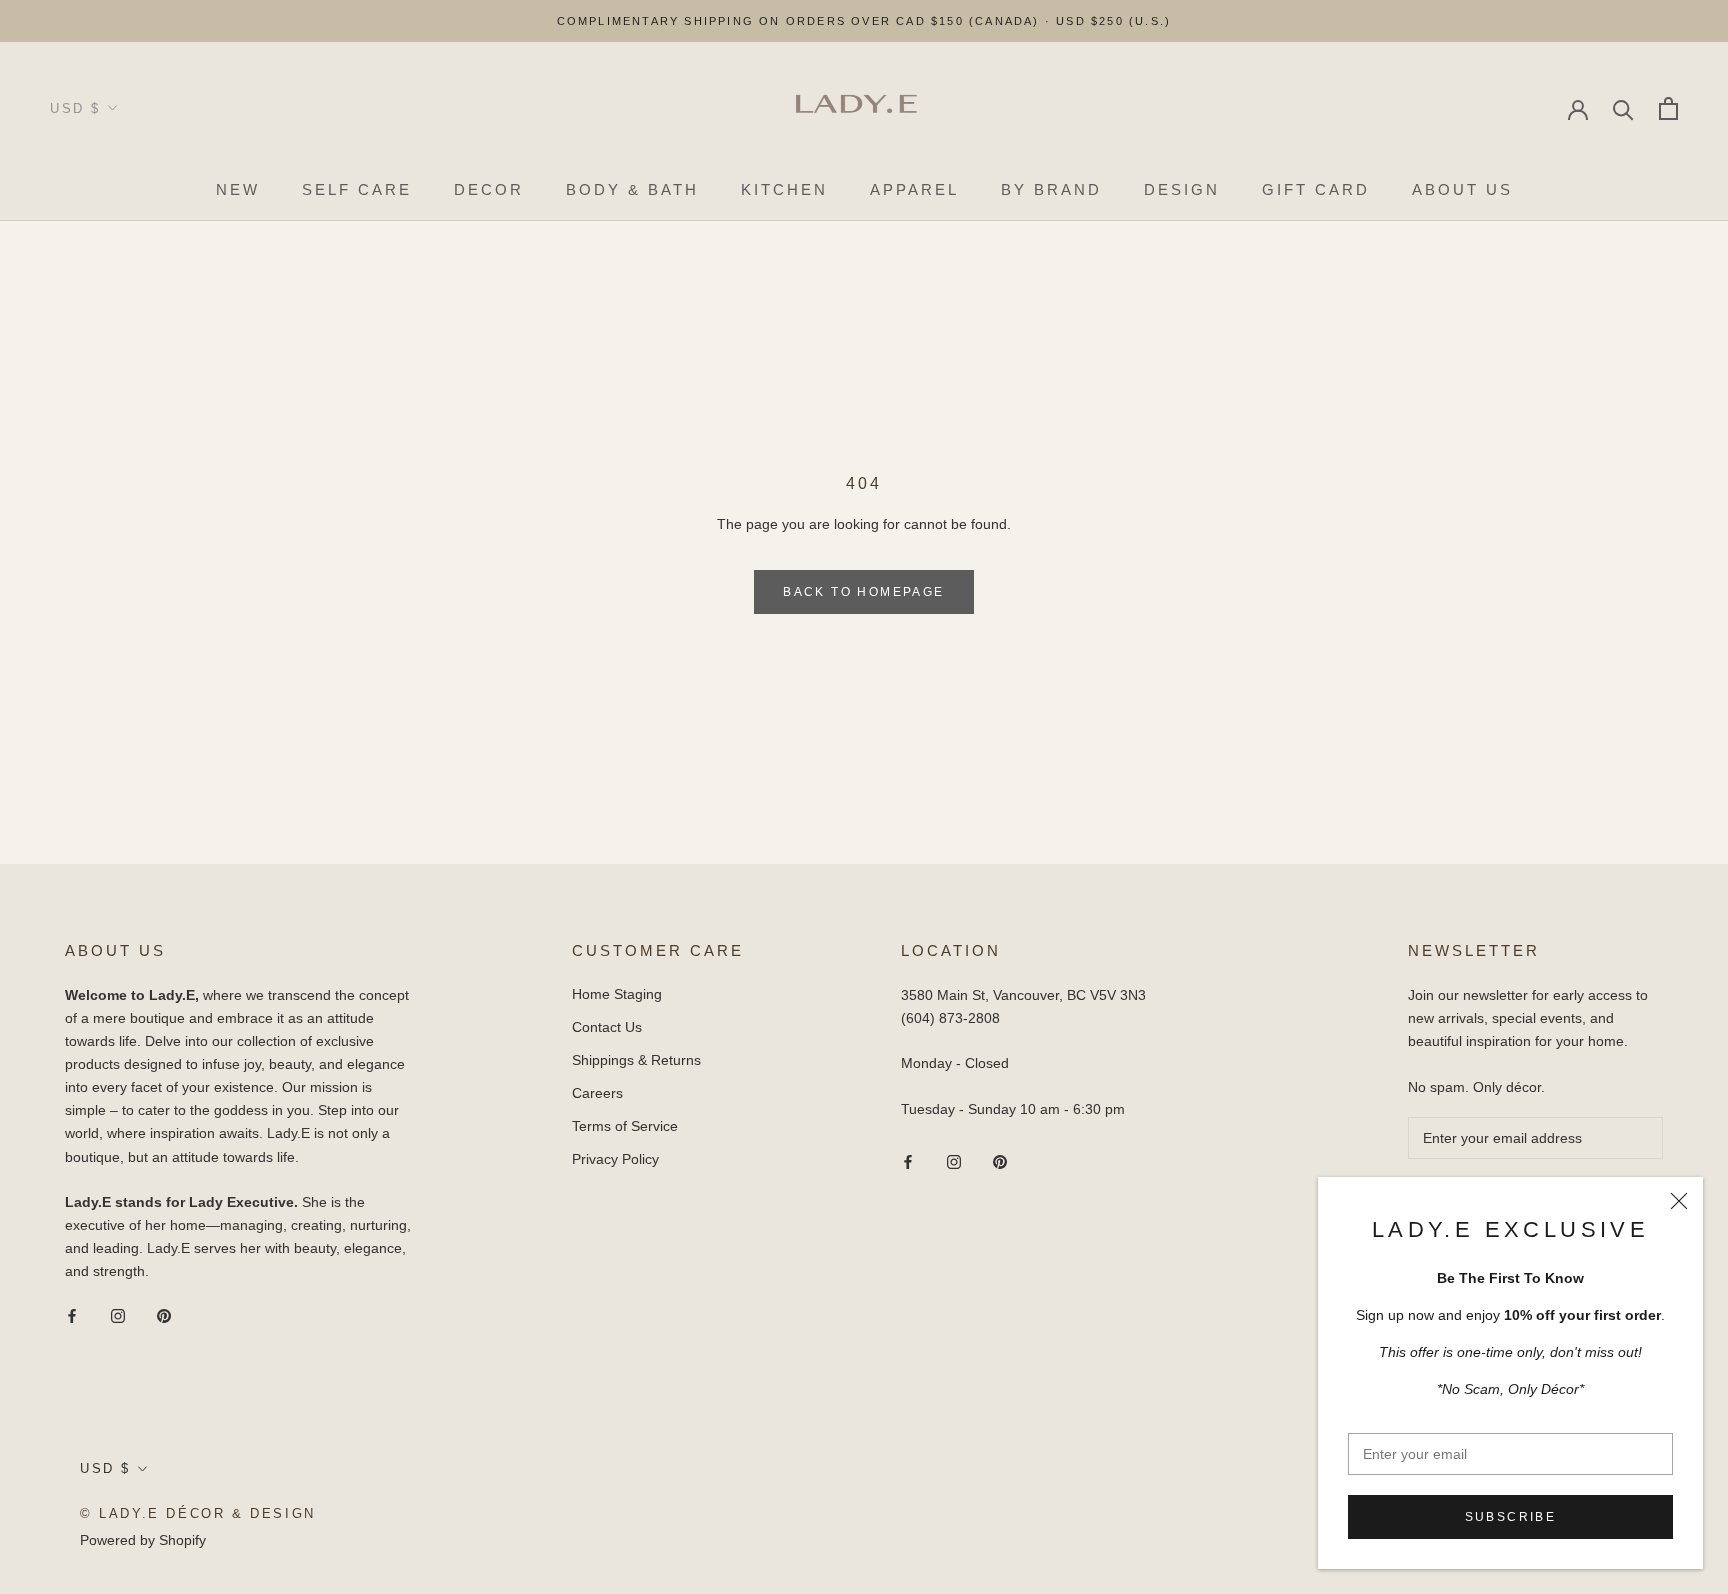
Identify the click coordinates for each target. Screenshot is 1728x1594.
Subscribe (1511, 1517)
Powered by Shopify (143, 1540)
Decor (489, 189)
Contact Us (607, 1027)
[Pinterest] (164, 1314)
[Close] (1679, 1201)
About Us (1462, 189)
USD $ (75, 108)
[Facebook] (72, 1314)
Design (1182, 189)
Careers (597, 1093)
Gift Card (1316, 189)
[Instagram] (118, 1314)
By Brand (1051, 189)
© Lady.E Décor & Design (198, 1513)
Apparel (914, 189)
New (238, 189)
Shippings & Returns (636, 1060)
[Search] (1623, 108)
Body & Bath (632, 189)
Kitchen (784, 189)
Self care (357, 189)
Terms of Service (625, 1126)
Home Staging (617, 994)
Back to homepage (863, 592)
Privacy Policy (615, 1159)
